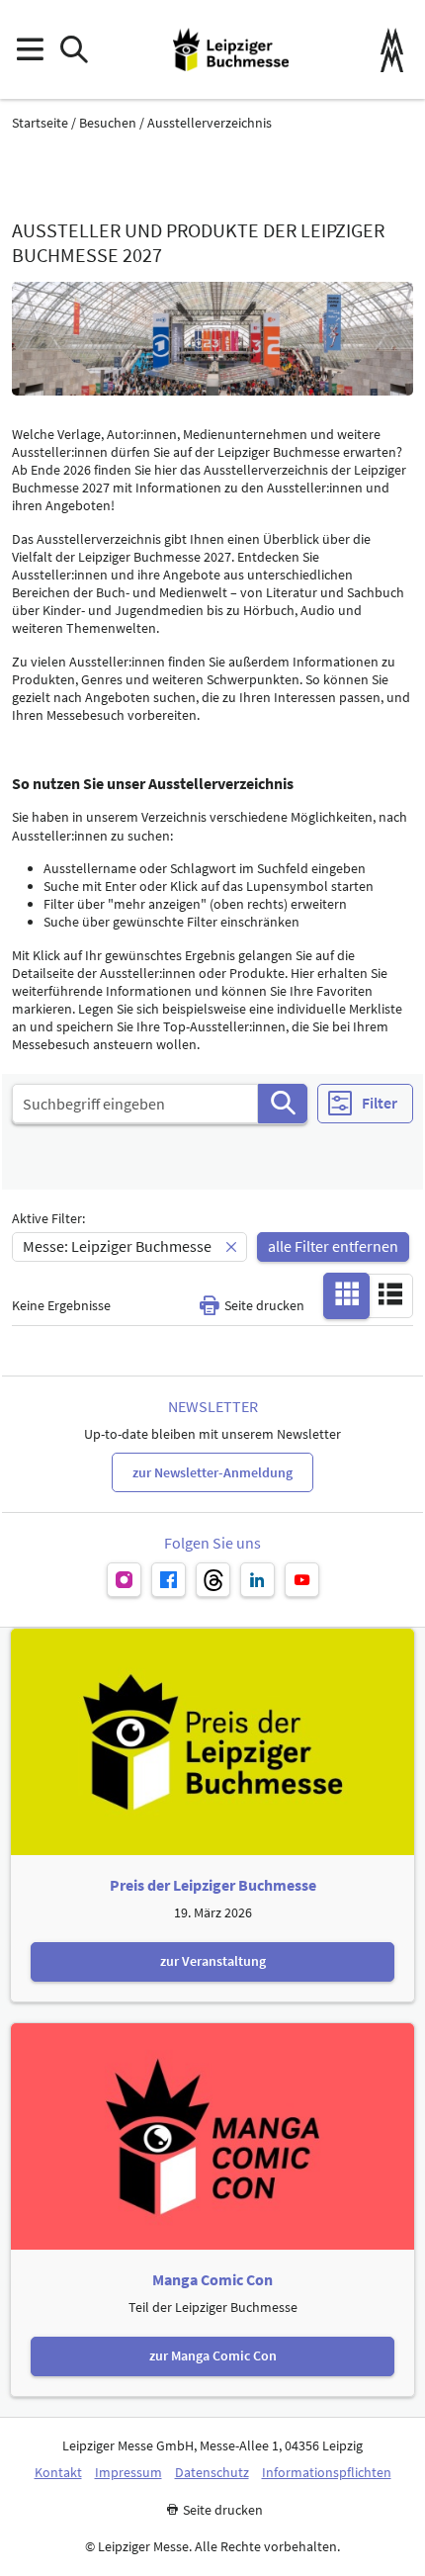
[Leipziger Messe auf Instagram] (124, 1580)
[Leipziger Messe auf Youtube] (302, 1580)
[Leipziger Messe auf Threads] (213, 1580)
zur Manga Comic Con (213, 2355)
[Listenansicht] (390, 1294)
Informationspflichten (327, 2473)
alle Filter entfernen (333, 1246)
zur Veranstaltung (213, 1961)
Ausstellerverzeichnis (210, 123)
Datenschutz (212, 2473)
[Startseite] (231, 49)
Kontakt (58, 2473)
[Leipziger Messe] (392, 50)
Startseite (40, 123)
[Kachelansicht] (347, 1294)
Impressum (128, 2473)
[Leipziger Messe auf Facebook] (169, 1580)
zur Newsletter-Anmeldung (212, 1472)
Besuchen (108, 123)
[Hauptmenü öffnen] (29, 50)
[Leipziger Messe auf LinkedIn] (257, 1580)
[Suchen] (283, 1104)
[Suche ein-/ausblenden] (74, 50)
